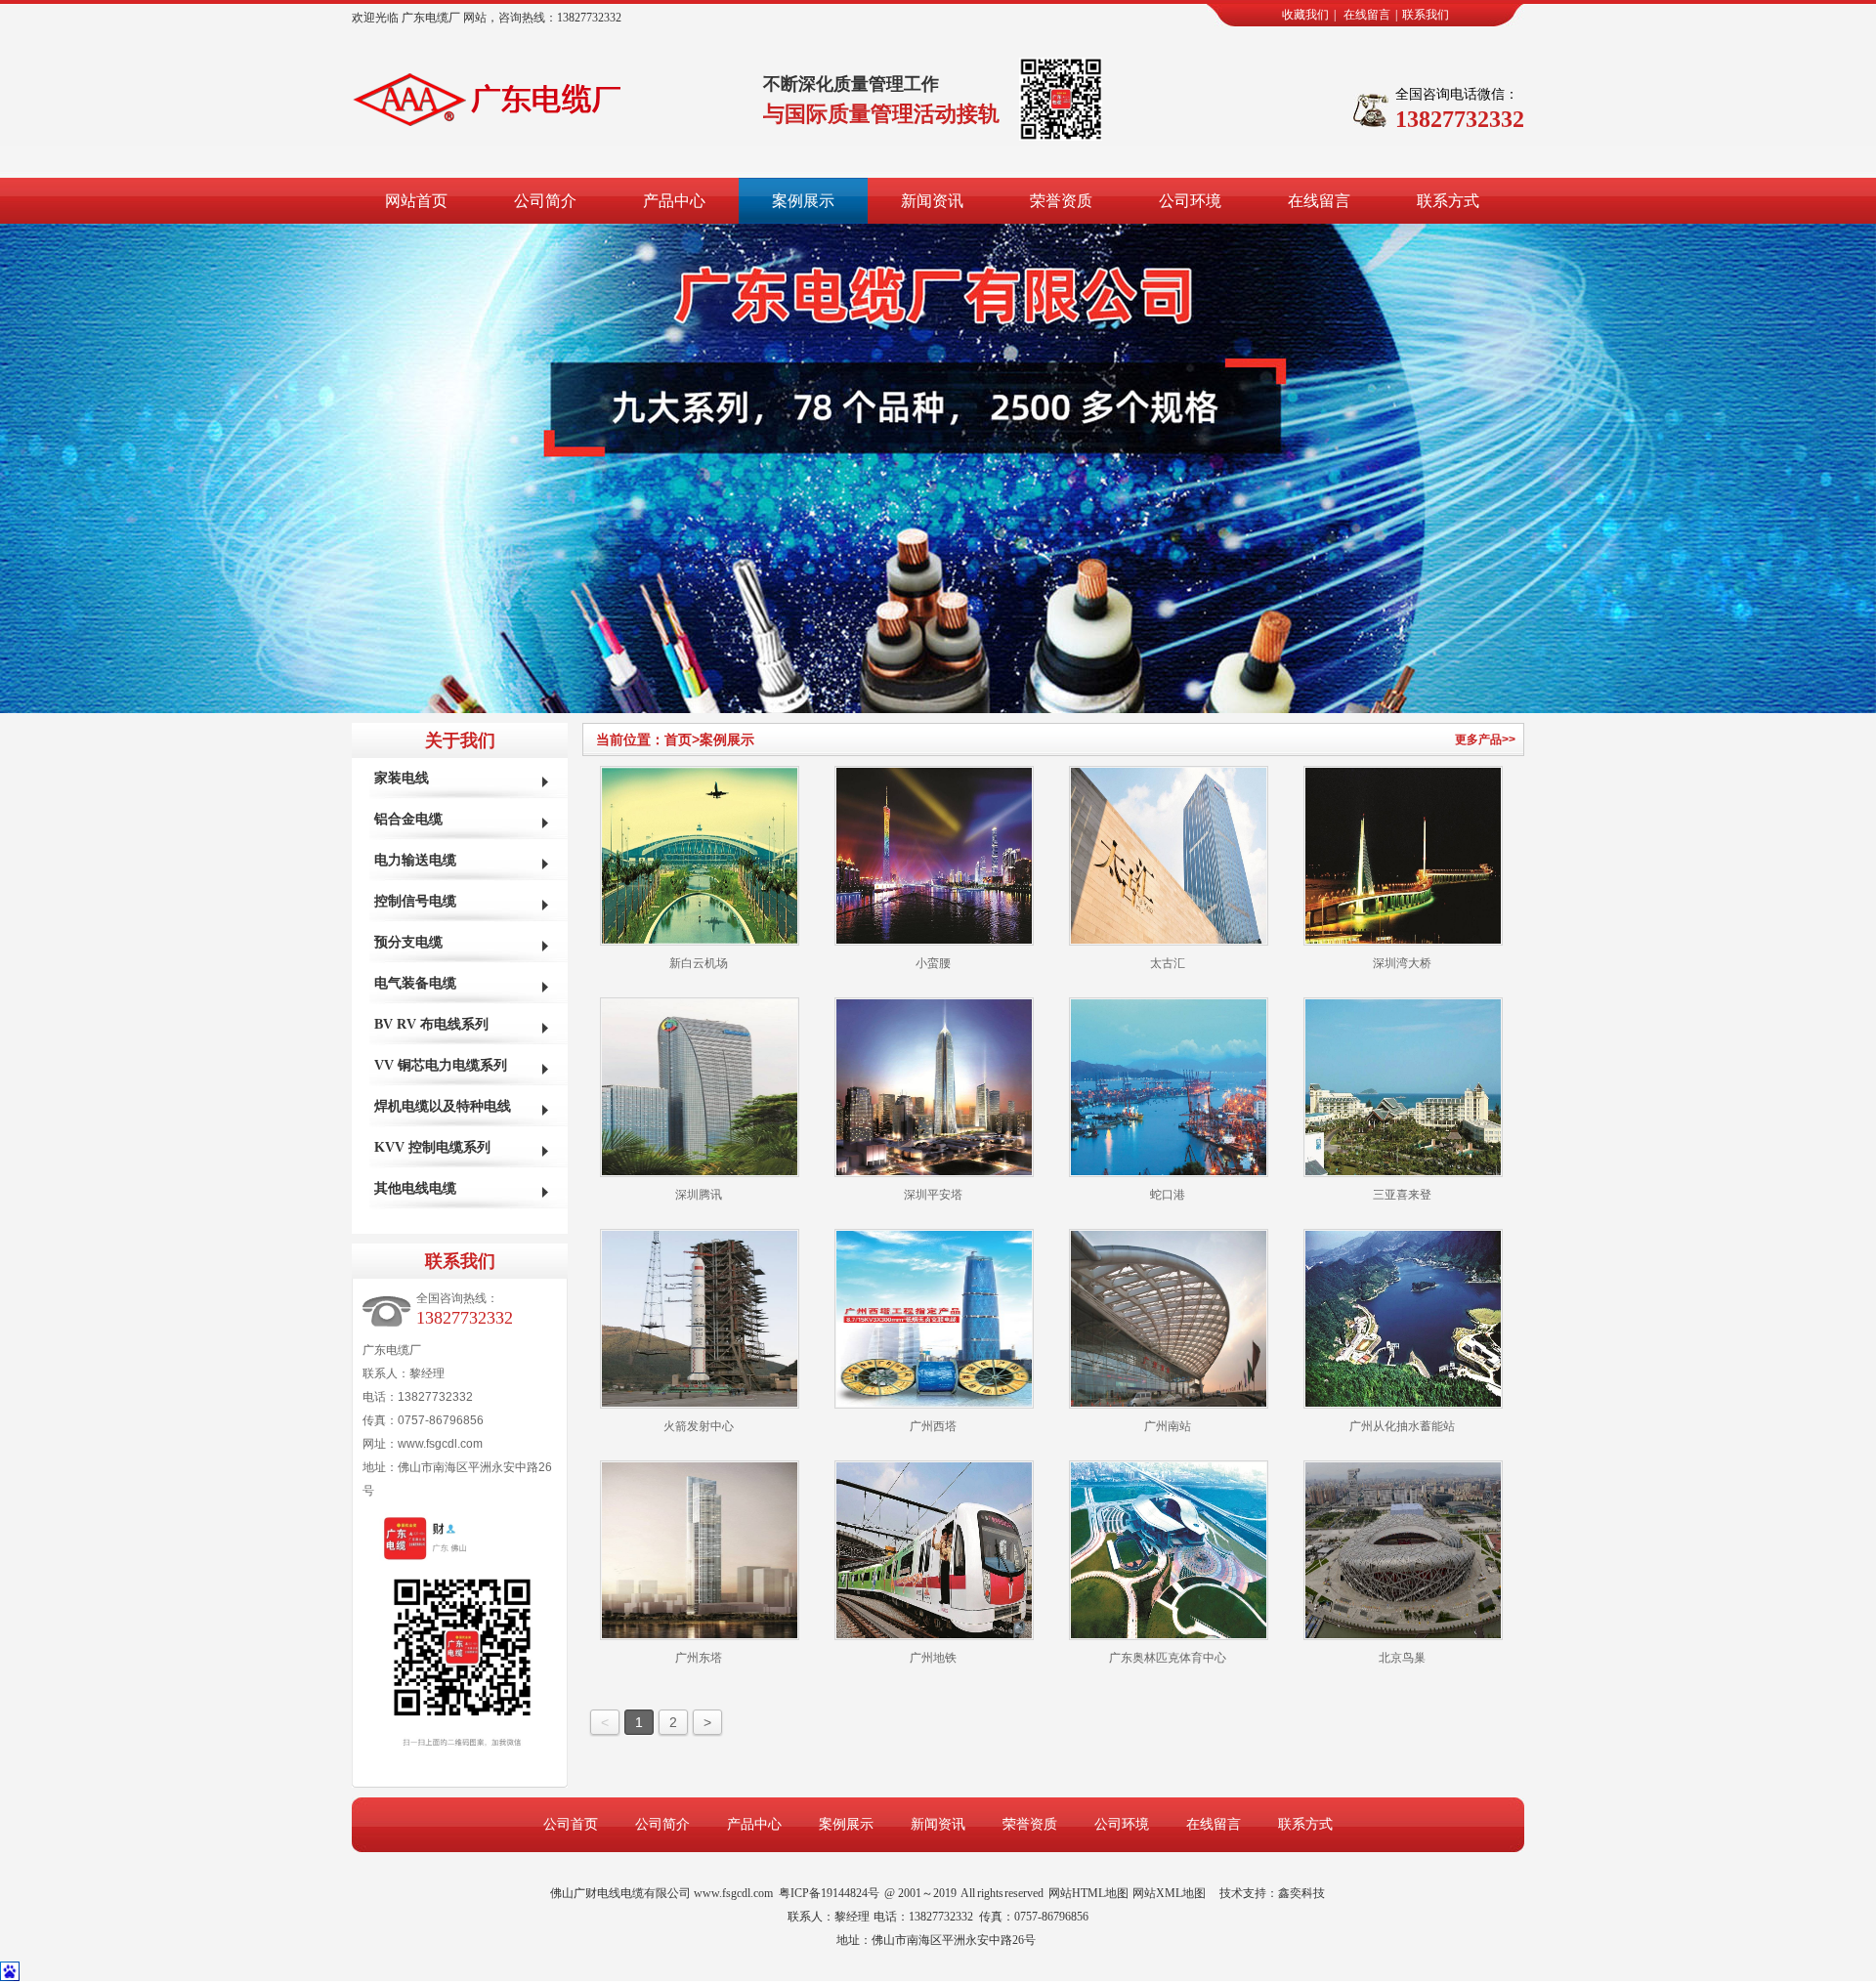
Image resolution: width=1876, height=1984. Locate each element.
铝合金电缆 (408, 819)
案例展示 (803, 201)
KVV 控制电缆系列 (432, 1147)
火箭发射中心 (699, 1426)
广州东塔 (699, 1658)
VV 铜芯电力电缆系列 (441, 1065)
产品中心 (674, 201)
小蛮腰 (933, 963)
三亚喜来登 (1402, 1195)
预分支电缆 (408, 942)
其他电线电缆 (415, 1188)
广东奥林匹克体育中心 (1168, 1658)
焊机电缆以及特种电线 (443, 1106)
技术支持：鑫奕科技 (1272, 1893)
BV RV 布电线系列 (431, 1024)
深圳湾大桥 (1402, 963)
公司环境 (1190, 201)
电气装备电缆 (415, 983)
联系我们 (1426, 15)
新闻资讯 (932, 201)
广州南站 (1168, 1426)
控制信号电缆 (415, 901)
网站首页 (416, 201)
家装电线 (402, 778)
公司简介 (545, 201)
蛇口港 (1168, 1195)
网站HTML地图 (1088, 1893)
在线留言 (1367, 15)
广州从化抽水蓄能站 (1402, 1426)
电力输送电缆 (415, 860)
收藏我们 (1305, 15)
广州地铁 (933, 1658)
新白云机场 (699, 963)
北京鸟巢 (1402, 1658)
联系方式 (1448, 201)
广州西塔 (933, 1426)
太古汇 (1168, 963)
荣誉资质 (1061, 201)
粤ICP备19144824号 (829, 1893)
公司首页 (571, 1824)
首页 (682, 739)
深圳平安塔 (933, 1195)
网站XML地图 (1169, 1893)
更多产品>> (1485, 739)
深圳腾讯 (699, 1195)
